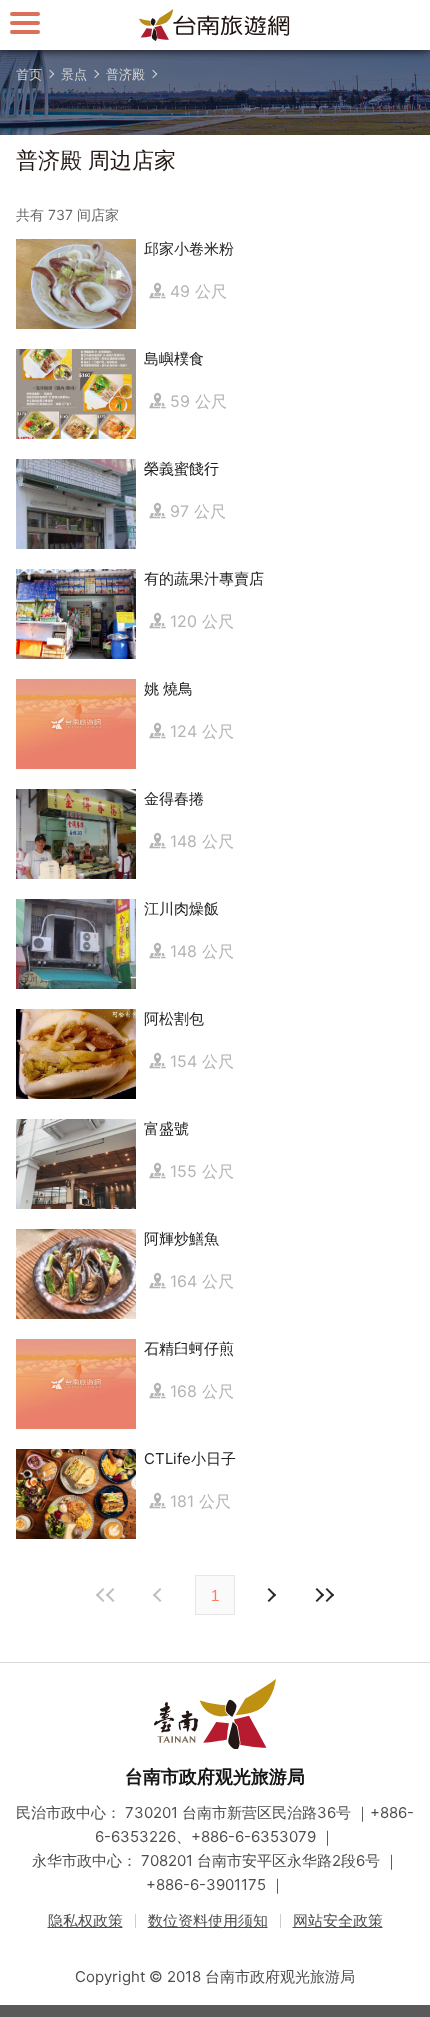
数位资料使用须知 (208, 1920)
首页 (29, 74)
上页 (270, 1595)
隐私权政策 (85, 1920)
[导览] (25, 22)
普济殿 (125, 74)
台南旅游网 (215, 25)
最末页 (324, 1595)
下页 (160, 1595)
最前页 (106, 1595)
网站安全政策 (338, 1920)
